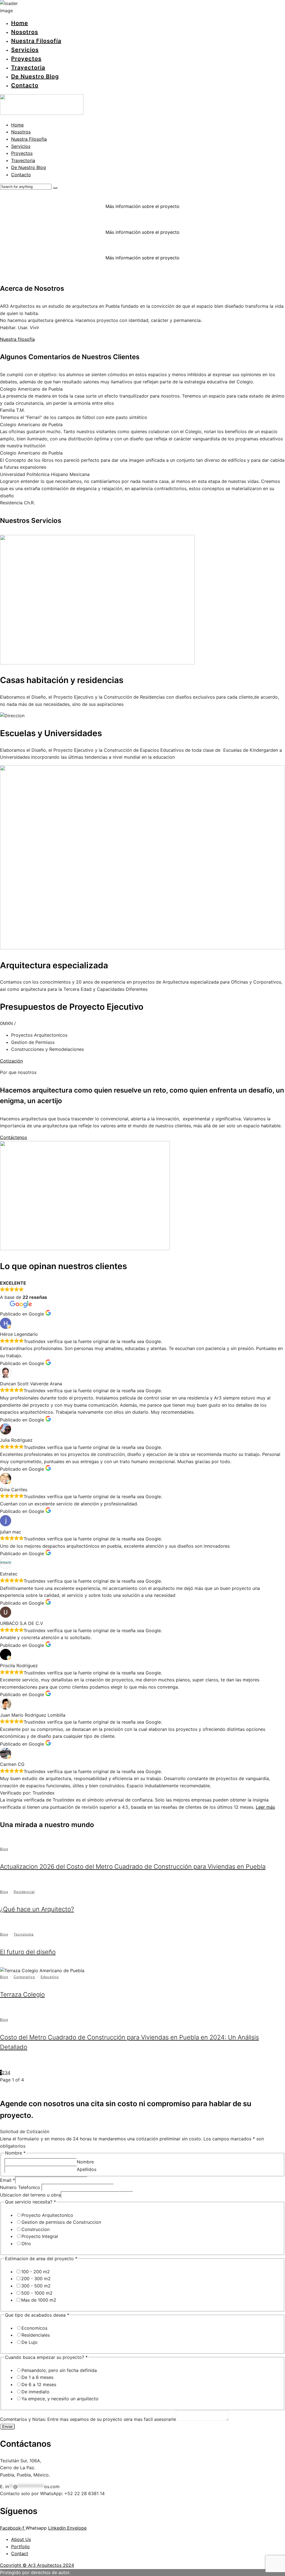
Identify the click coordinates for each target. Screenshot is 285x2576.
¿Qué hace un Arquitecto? (37, 1909)
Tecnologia (24, 1934)
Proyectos (26, 59)
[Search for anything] (55, 188)
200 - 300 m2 (36, 2279)
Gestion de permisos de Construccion (61, 2222)
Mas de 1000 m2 (39, 2300)
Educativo (50, 1977)
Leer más (265, 1807)
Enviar (7, 2427)
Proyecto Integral (40, 2236)
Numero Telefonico (21, 2187)
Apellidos (87, 2169)
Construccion (35, 2229)
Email (8, 2180)
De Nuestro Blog (35, 76)
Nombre (85, 2162)
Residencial (24, 1892)
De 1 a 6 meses (37, 2377)
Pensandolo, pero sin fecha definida (59, 2370)
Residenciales (36, 2335)
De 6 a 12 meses (39, 2384)
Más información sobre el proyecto (142, 206)
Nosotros (25, 32)
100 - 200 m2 (35, 2272)
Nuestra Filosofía (36, 41)
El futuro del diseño (28, 1952)
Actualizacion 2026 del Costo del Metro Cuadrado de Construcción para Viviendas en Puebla (133, 1867)
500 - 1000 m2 (37, 2293)
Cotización (11, 1061)
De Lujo (30, 2342)
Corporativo (24, 1977)
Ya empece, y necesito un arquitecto (60, 2399)
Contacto (25, 85)
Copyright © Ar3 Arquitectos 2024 (37, 2565)
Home (20, 23)
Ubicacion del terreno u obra (30, 2195)
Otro (26, 2244)
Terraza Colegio (22, 1994)
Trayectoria (28, 68)
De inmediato (35, 2392)
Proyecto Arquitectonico (47, 2215)
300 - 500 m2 (36, 2286)
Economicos (34, 2328)
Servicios (25, 50)
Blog (4, 1849)
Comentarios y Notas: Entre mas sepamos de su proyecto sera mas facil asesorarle (88, 2419)
